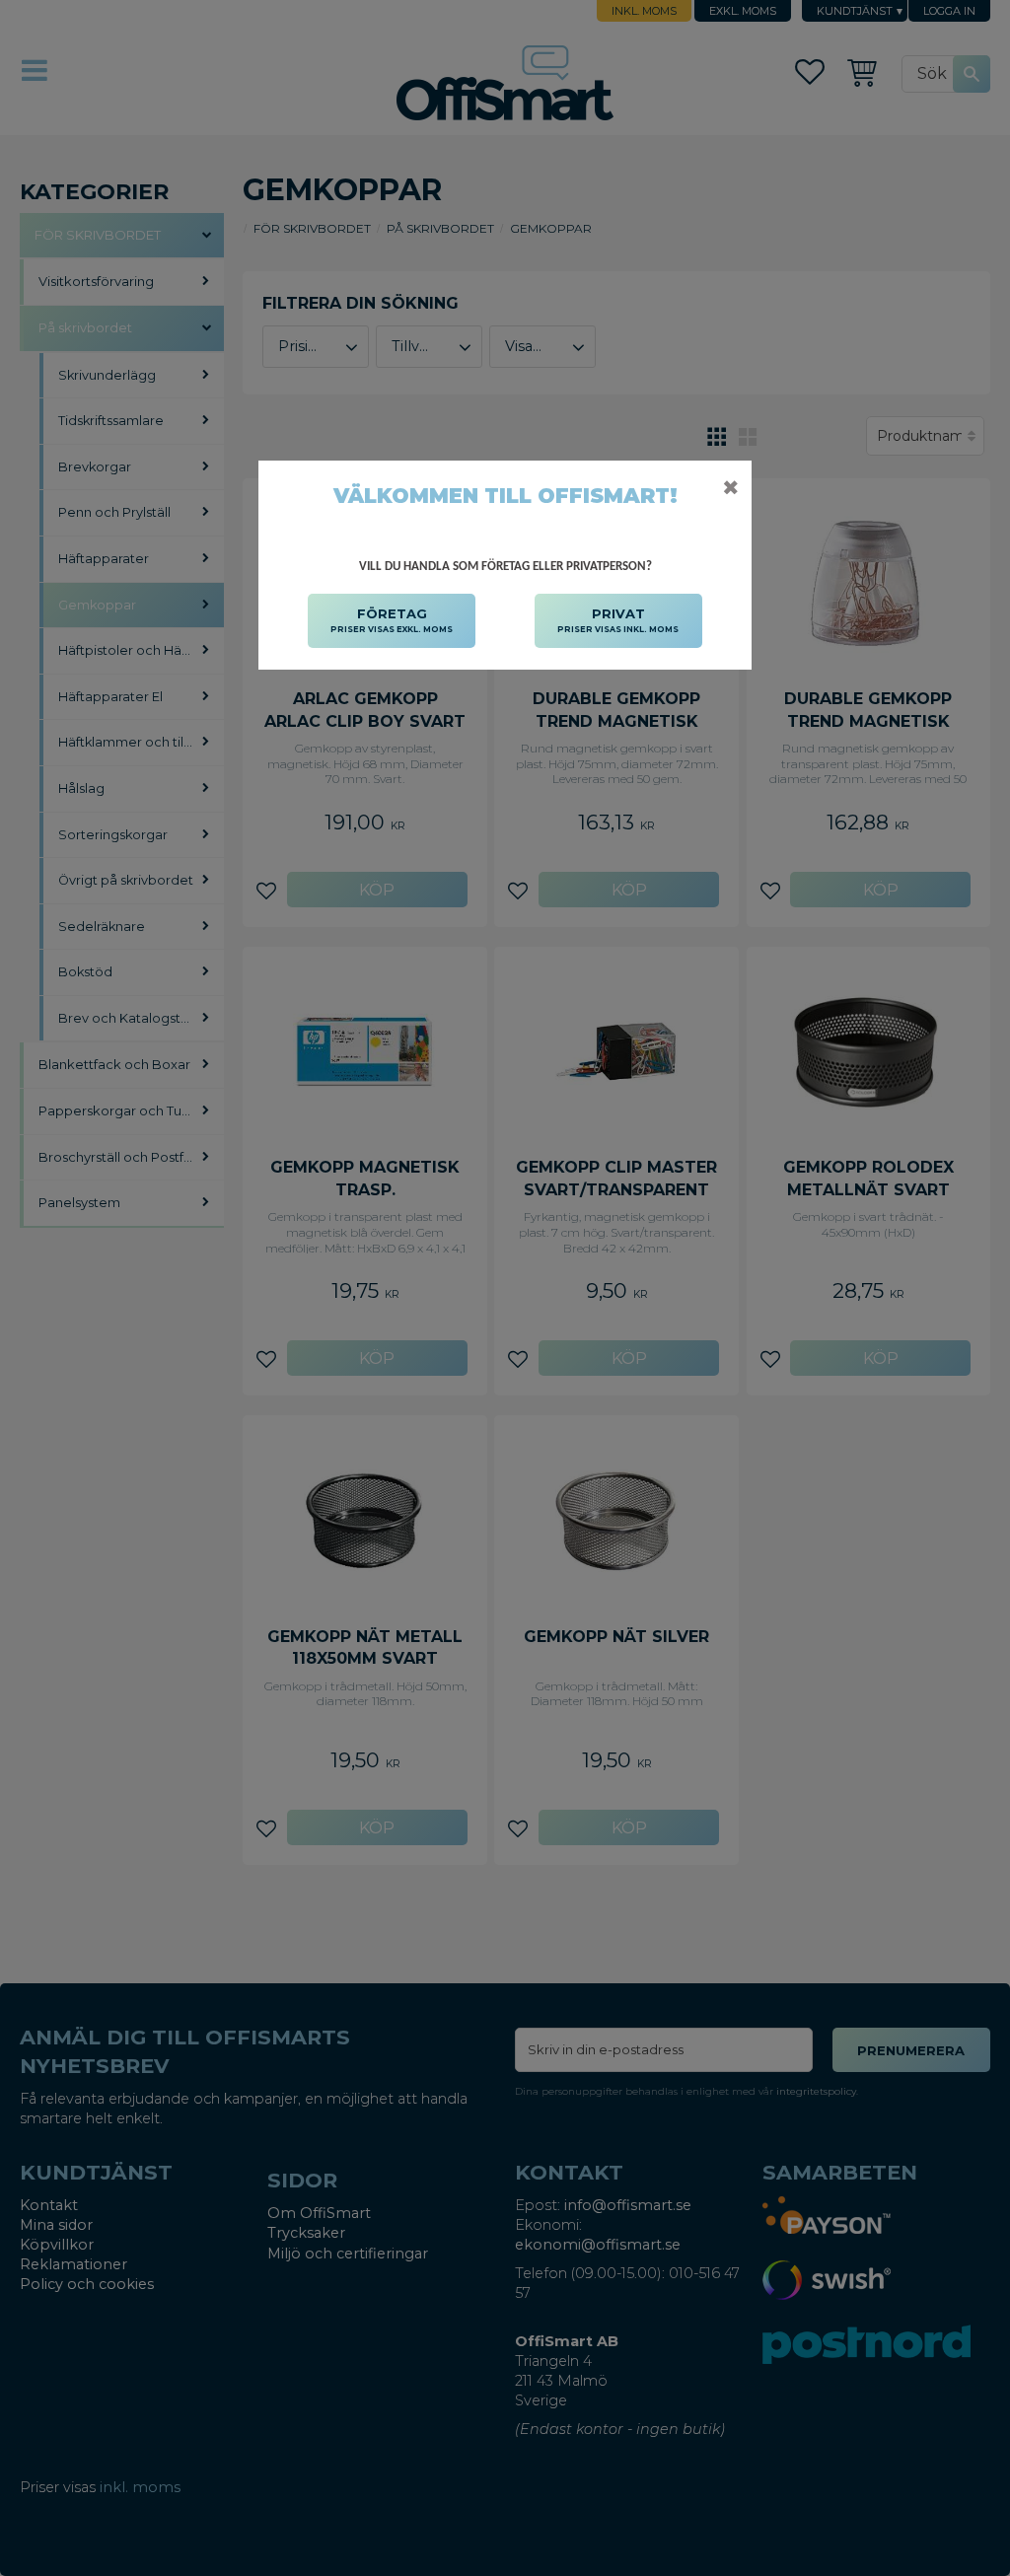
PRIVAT (618, 620)
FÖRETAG (392, 620)
